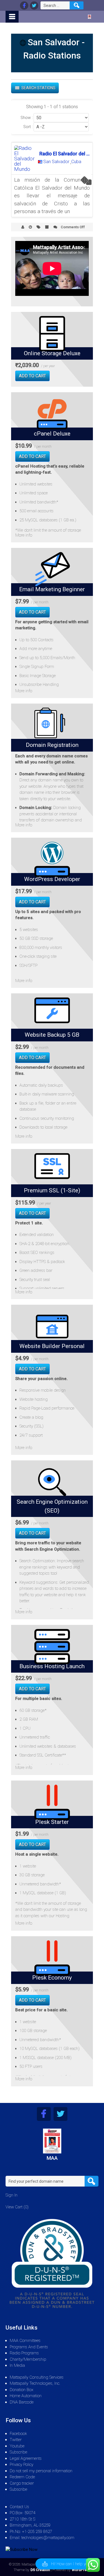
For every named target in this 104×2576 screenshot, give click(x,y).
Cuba (76, 162)
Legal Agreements (26, 2458)
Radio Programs (24, 2353)
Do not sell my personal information (41, 2471)
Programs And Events (29, 2347)
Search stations (38, 88)
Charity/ (17, 2359)
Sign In (12, 2195)
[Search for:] (56, 5)
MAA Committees (25, 2341)
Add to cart (32, 376)
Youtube (17, 2446)
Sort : (28, 127)
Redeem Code (22, 2477)
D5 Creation (40, 2570)
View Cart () (17, 2207)
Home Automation (26, 2396)
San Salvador (56, 162)
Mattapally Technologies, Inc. (35, 2383)
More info (24, 535)
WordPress (81, 2570)
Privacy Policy (21, 2464)
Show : (27, 118)
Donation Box (21, 2390)
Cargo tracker (22, 2483)
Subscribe (18, 2452)
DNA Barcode (22, 2402)
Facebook (18, 2434)
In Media (17, 2365)
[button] (67, 2564)
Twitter (16, 2440)
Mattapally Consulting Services (37, 2377)
